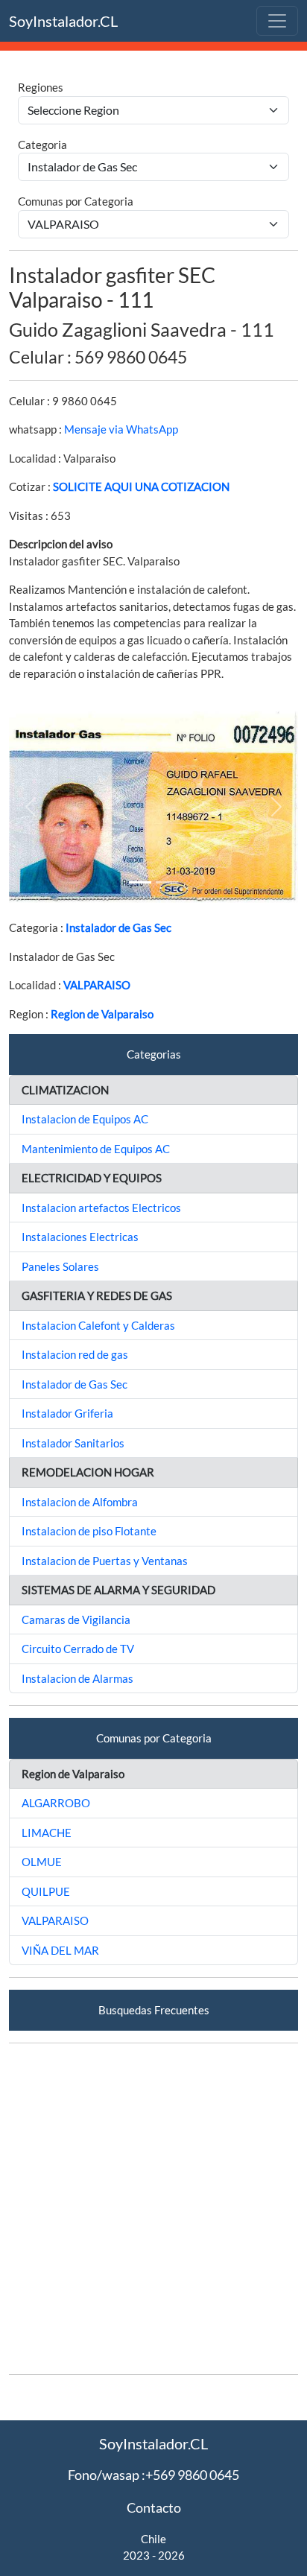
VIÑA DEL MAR (60, 1950)
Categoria (42, 145)
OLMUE (42, 1862)
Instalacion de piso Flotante (89, 1531)
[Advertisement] (153, 2209)
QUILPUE (46, 1891)
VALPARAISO (97, 985)
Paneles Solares (60, 1266)
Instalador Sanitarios (73, 1443)
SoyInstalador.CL (63, 21)
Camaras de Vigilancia (76, 1619)
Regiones (41, 87)
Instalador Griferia (67, 1413)
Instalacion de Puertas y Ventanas (105, 1561)
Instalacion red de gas (75, 1354)
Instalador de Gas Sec (118, 927)
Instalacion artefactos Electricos (101, 1208)
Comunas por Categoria (76, 201)
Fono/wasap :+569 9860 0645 (153, 2475)
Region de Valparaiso (102, 1014)
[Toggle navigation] (277, 21)
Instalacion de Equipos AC (85, 1119)
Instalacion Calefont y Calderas (98, 1325)
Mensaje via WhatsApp (121, 429)
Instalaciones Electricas (80, 1237)
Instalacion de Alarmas (77, 1678)
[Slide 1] (140, 882)
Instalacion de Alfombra (80, 1502)
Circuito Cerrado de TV (78, 1649)
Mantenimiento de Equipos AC (96, 1149)
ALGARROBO (56, 1803)
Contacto (154, 2507)
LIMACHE (47, 1833)
